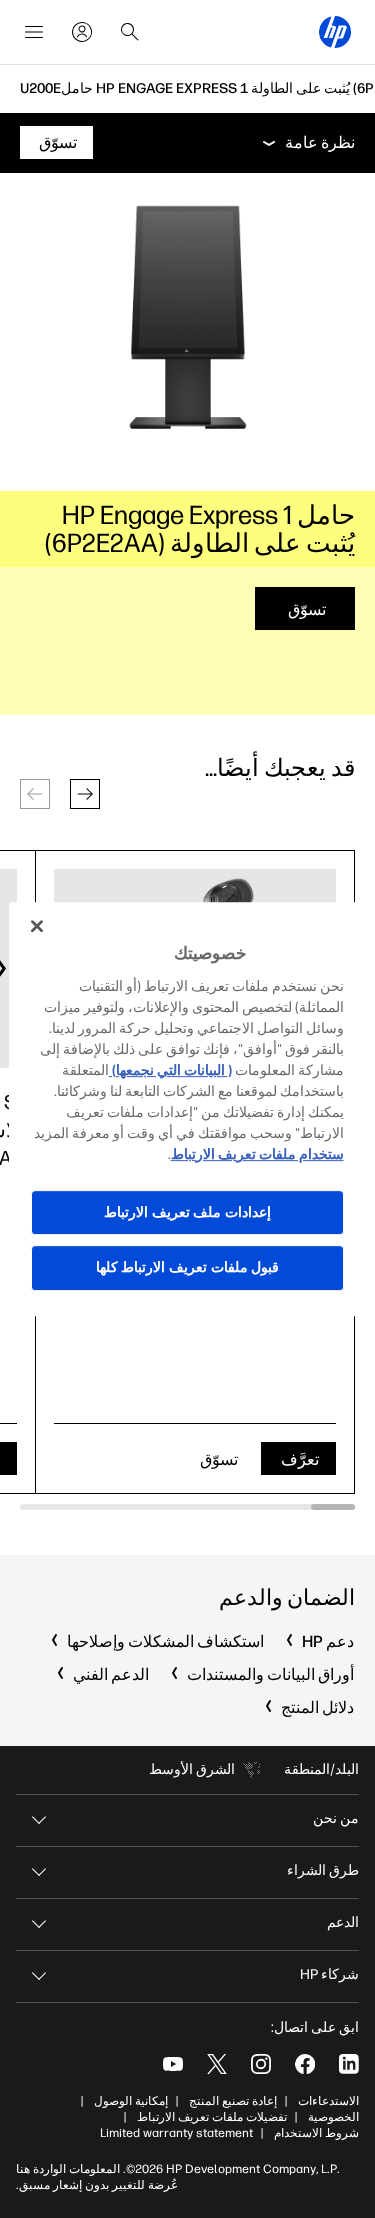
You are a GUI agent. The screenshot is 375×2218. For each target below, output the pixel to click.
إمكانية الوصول (131, 2101)
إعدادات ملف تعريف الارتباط (187, 1212)
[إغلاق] (37, 926)
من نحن (336, 1818)
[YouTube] (173, 2064)
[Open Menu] (34, 32)
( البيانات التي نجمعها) (170, 1070)
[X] (217, 2064)
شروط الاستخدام (316, 2133)
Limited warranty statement (176, 2133)
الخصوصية (333, 2117)
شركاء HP (329, 1974)
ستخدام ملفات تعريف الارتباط (257, 1154)
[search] (130, 32)
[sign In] (82, 32)
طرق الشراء (323, 1870)
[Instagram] (261, 2064)
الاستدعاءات (328, 2101)
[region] (187, 1109)
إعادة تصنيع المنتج (233, 2101)
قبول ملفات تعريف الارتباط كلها (188, 1267)
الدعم (343, 1922)
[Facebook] (305, 2064)
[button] (85, 794)
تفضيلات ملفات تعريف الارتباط (212, 2117)
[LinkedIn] (349, 2064)
